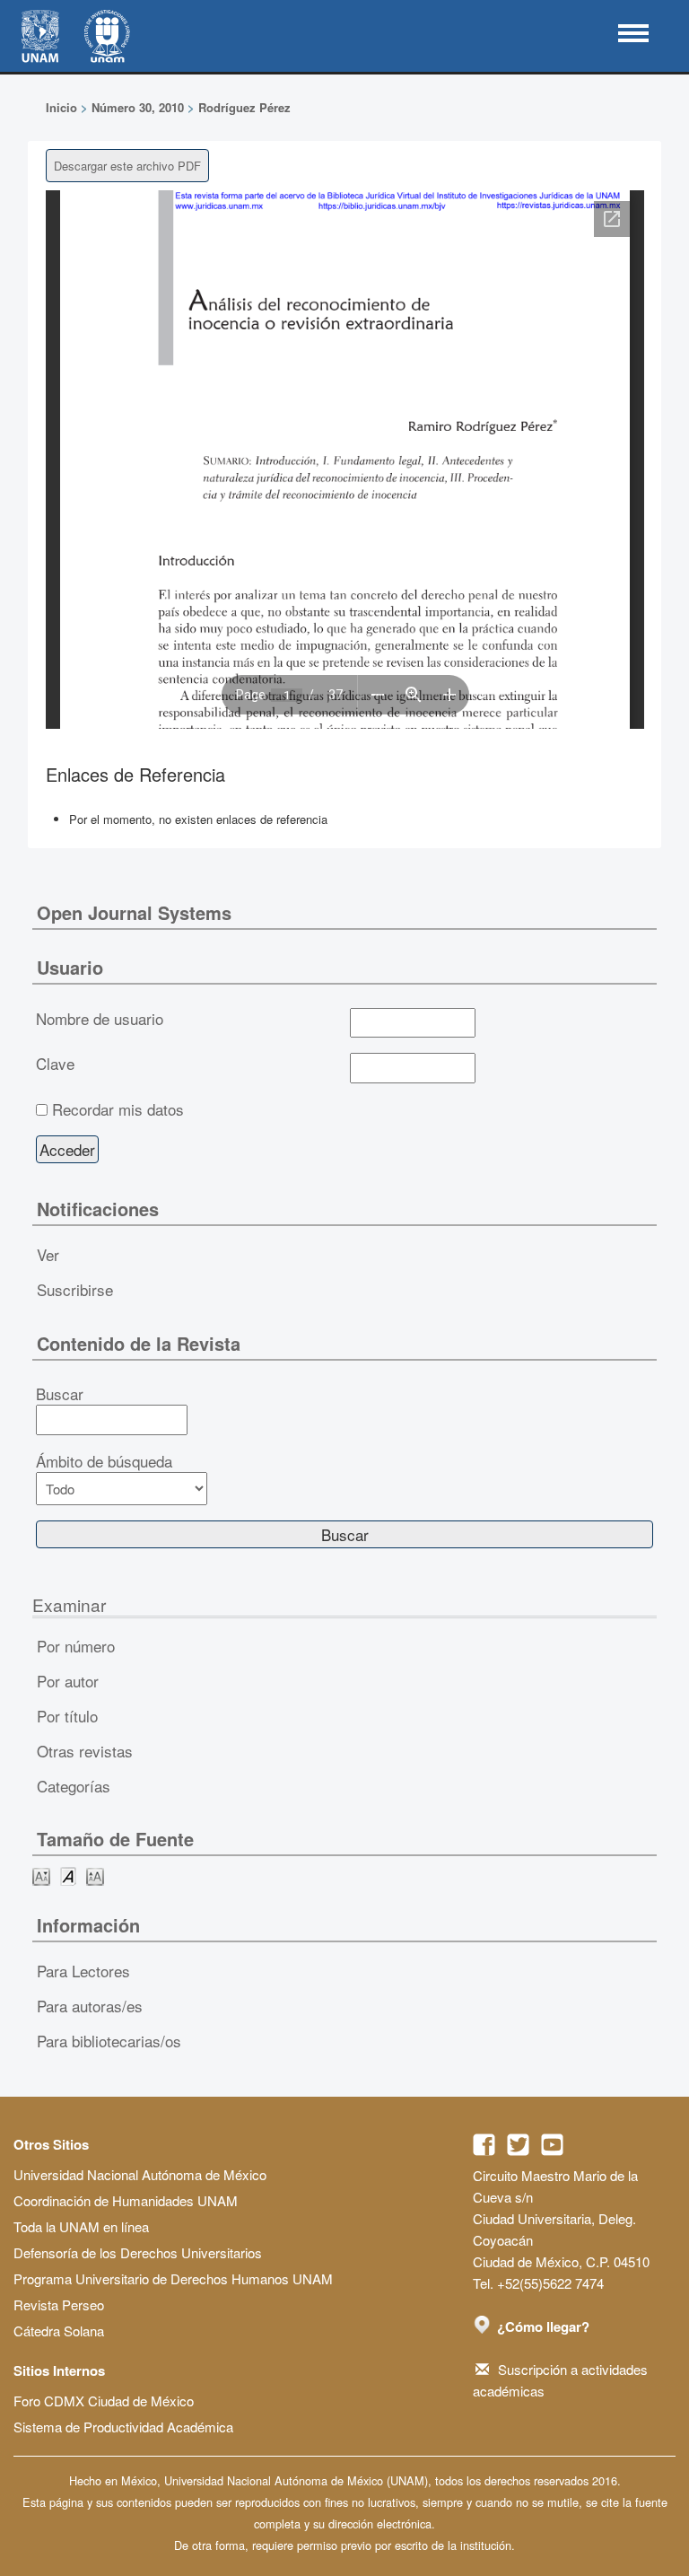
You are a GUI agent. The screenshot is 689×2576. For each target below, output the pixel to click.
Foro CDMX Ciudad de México (104, 2401)
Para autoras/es (90, 2006)
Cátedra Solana (59, 2331)
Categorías (74, 1786)
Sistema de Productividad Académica (123, 2427)
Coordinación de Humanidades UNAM (126, 2200)
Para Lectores (83, 1971)
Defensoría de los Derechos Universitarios (138, 2252)
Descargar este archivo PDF (127, 166)
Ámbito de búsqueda (104, 1461)
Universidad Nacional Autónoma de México (140, 2174)
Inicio (61, 107)
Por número (76, 1646)
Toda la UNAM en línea (81, 2226)
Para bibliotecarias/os (109, 2041)
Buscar (60, 1394)
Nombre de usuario (100, 1019)
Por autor (68, 1681)
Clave (55, 1064)
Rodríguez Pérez (244, 107)
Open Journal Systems (134, 912)
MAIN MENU (633, 33)
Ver (48, 1254)
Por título (67, 1716)
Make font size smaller (41, 1875)
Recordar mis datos (118, 1109)
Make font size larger (95, 1875)
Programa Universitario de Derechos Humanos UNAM (173, 2278)
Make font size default (68, 1875)
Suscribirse (75, 1289)
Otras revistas (85, 1751)
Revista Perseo (59, 2304)
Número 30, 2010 (138, 107)
